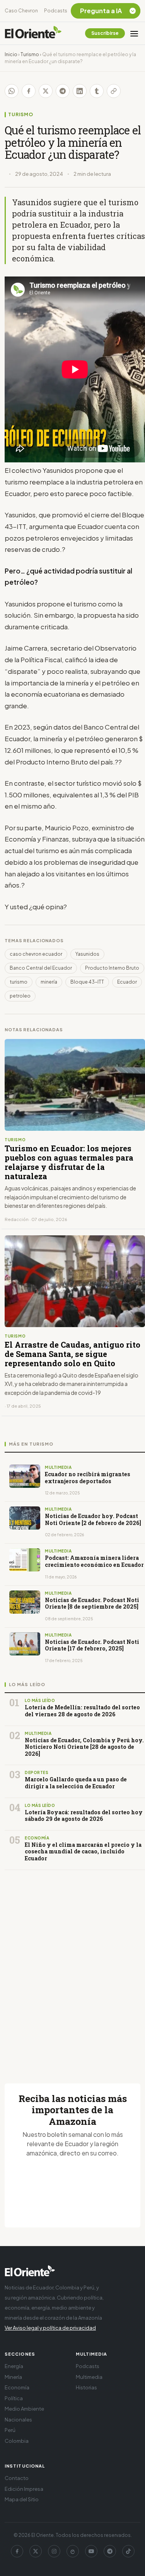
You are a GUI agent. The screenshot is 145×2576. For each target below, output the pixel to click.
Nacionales (18, 2420)
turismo (19, 982)
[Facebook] (17, 2551)
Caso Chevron (21, 11)
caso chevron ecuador (36, 954)
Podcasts (56, 11)
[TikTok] (128, 2551)
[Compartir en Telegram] (63, 91)
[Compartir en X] (46, 91)
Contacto (17, 2478)
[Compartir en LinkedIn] (80, 91)
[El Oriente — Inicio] (33, 33)
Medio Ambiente (24, 2409)
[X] (36, 2551)
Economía (17, 2387)
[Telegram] (110, 2551)
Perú (10, 2430)
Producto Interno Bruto (112, 968)
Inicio (11, 54)
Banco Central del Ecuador (41, 968)
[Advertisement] (72, 1967)
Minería (13, 2377)
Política (14, 2398)
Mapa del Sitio (22, 2499)
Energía (14, 2366)
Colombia (17, 2441)
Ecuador (127, 982)
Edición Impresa (24, 2489)
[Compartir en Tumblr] (97, 91)
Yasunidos (87, 954)
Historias (86, 2387)
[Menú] (134, 33)
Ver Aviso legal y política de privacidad (50, 2328)
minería (49, 982)
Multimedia (89, 2377)
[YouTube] (91, 2551)
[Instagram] (54, 2551)
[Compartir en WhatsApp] (12, 91)
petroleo (20, 996)
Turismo (30, 54)
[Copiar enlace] (114, 91)
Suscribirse (105, 33)
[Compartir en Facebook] (29, 91)
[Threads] (73, 2551)
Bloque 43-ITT (87, 982)
